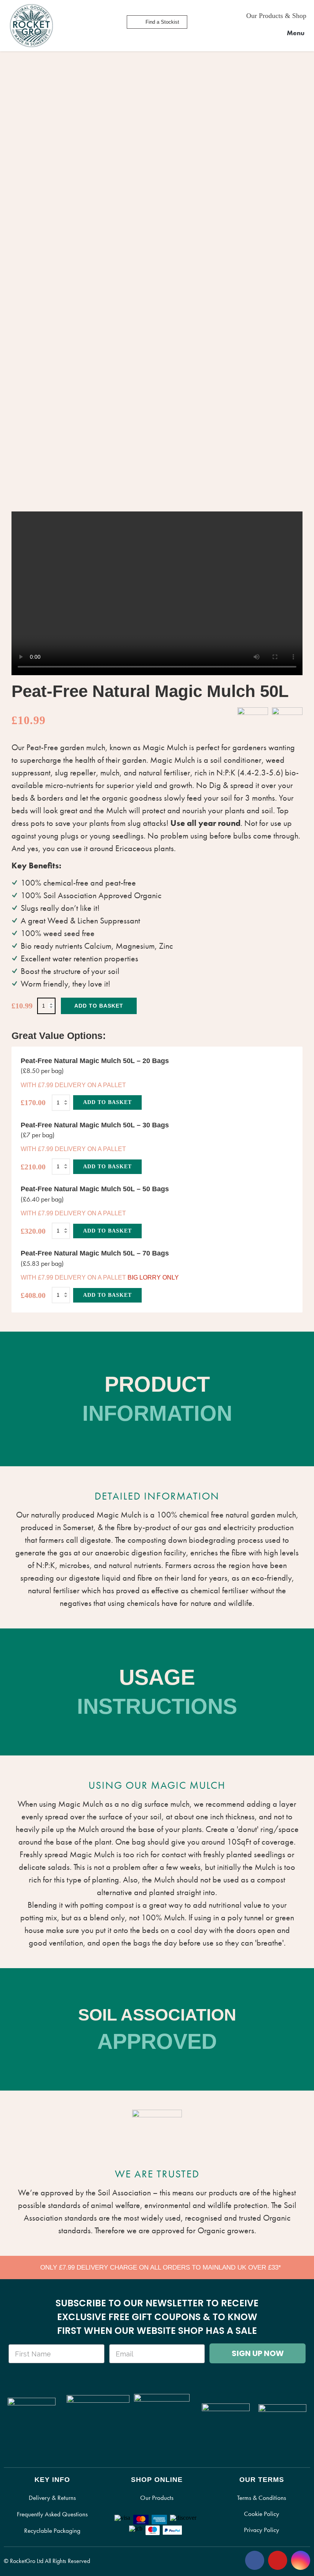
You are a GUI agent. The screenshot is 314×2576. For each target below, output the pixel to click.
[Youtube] (278, 2560)
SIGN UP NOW (258, 2353)
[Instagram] (301, 2560)
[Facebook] (255, 2560)
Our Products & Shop (276, 16)
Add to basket (99, 1006)
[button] (291, 33)
